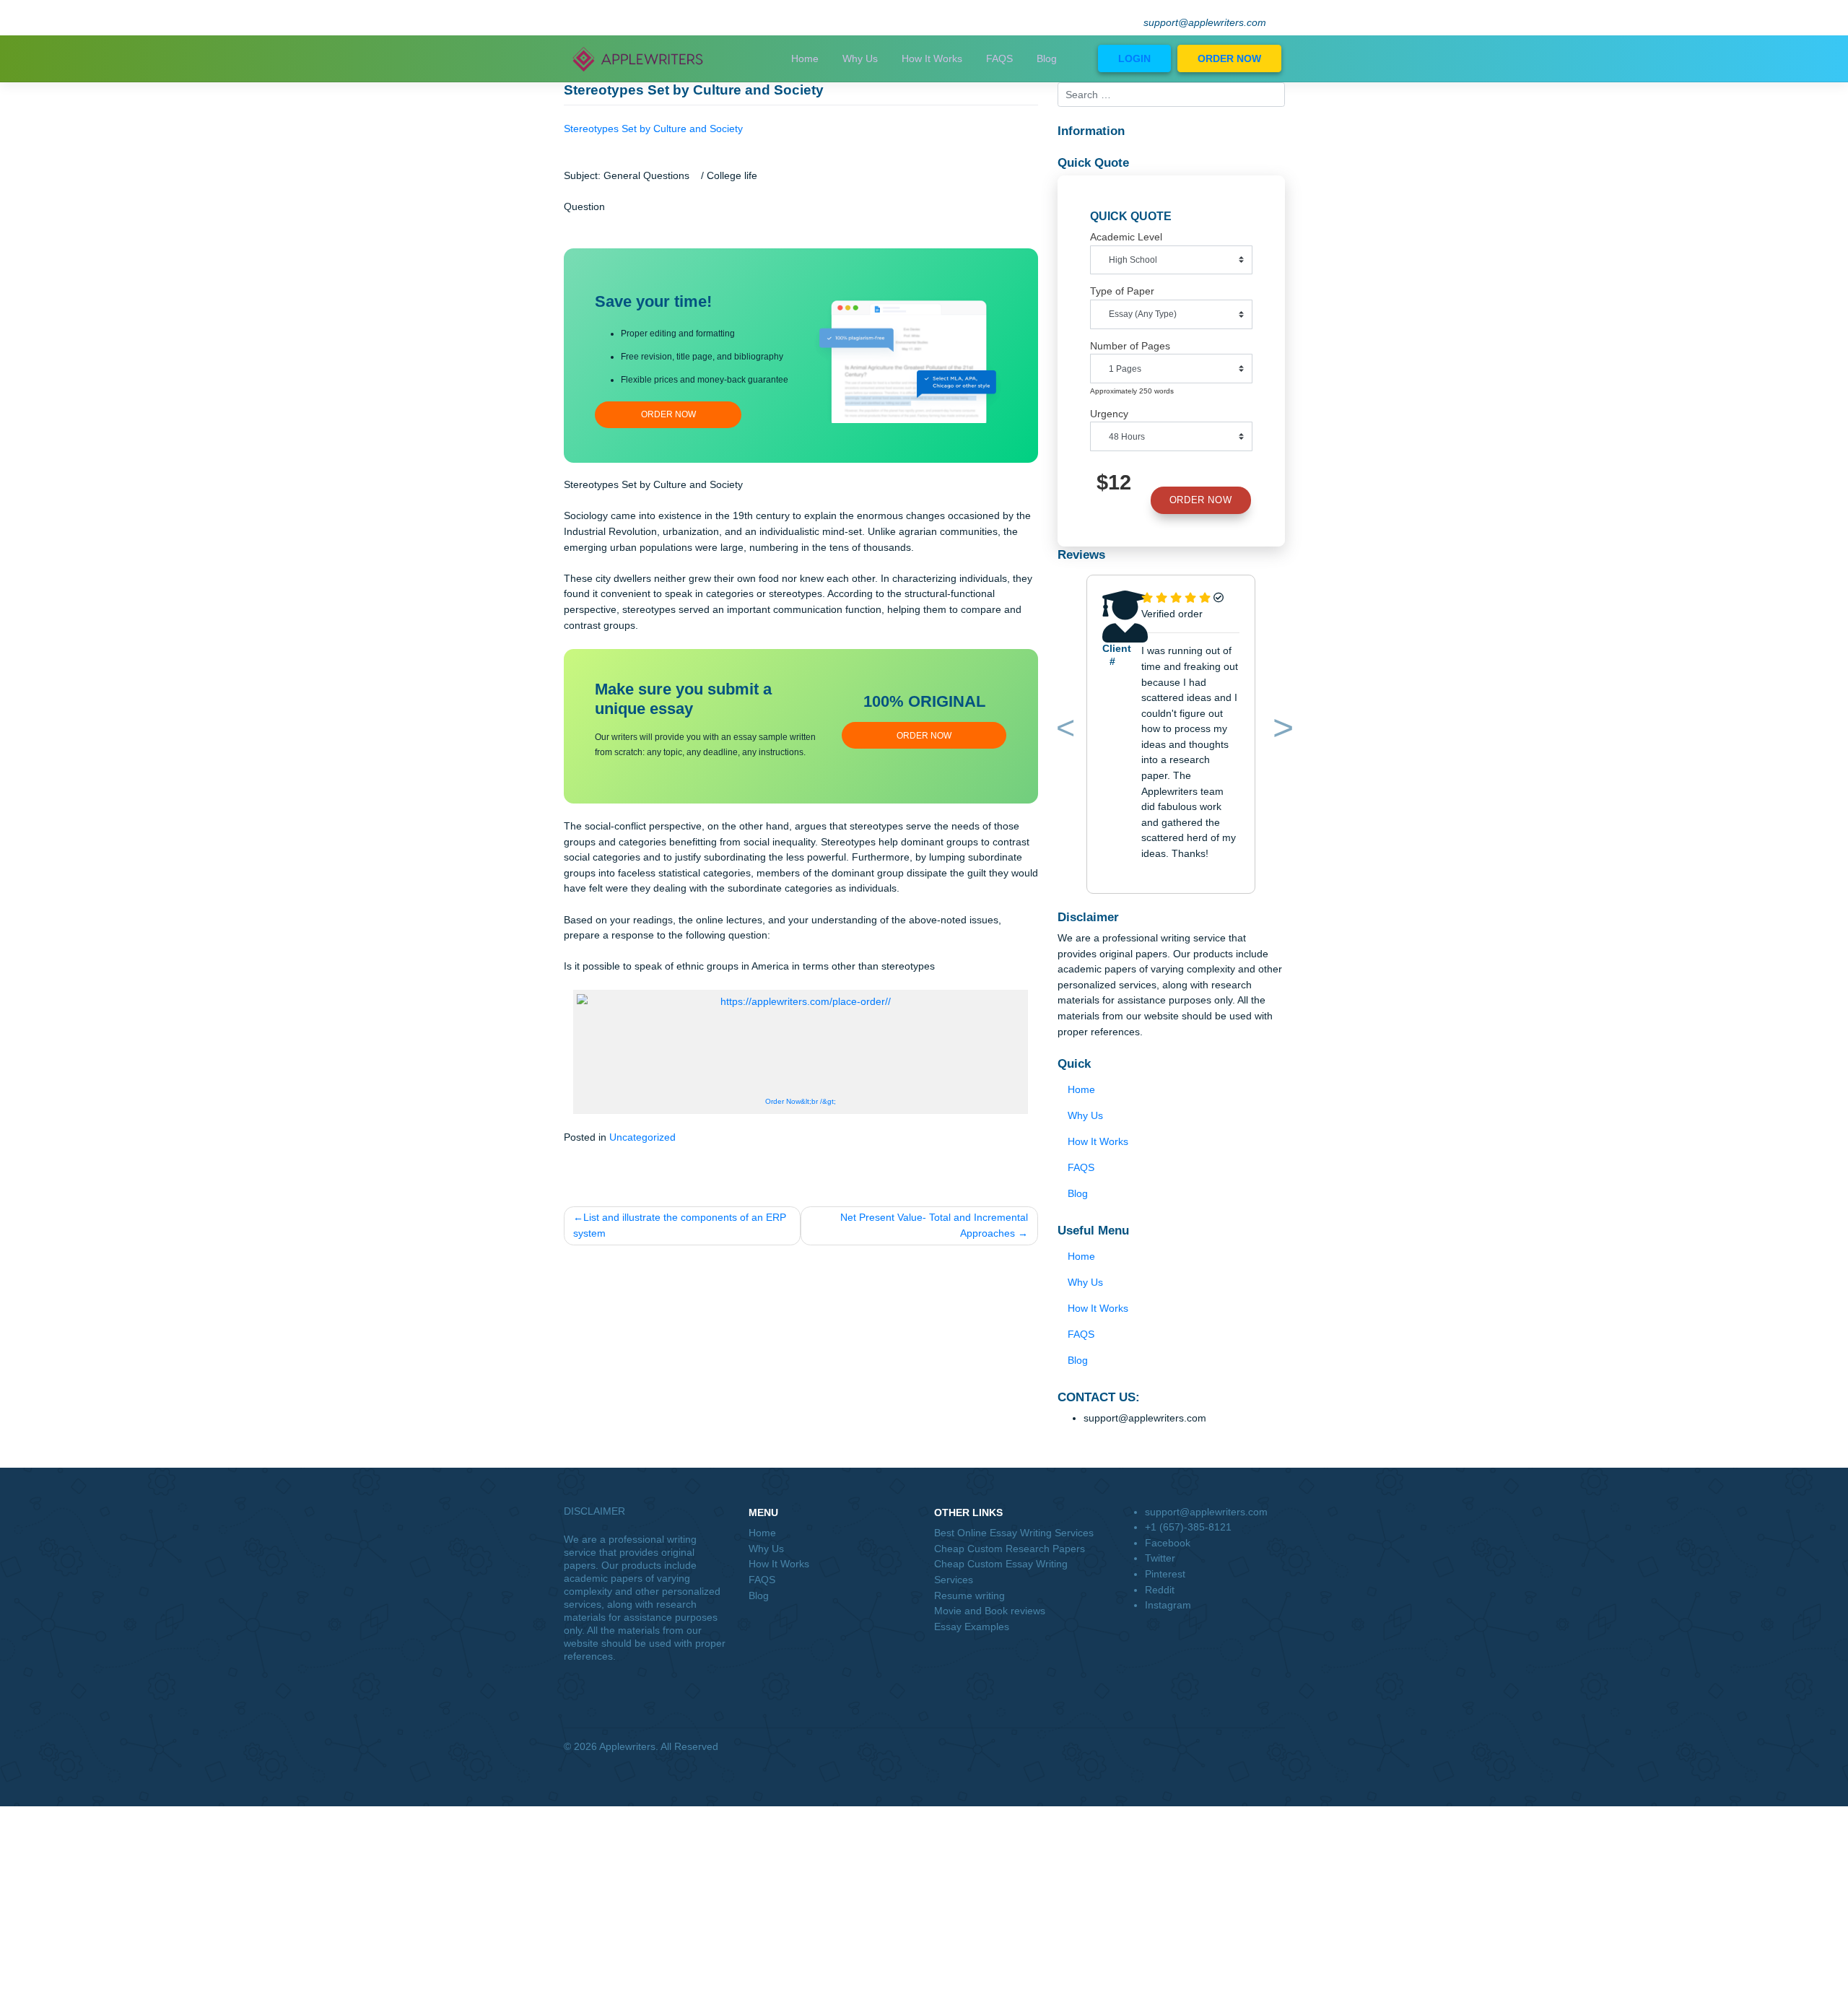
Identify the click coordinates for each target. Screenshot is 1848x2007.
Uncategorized (642, 1137)
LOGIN (1134, 58)
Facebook (1168, 1543)
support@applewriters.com (1205, 23)
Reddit (1160, 1590)
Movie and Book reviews (990, 1611)
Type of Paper (1122, 291)
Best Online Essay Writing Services (1014, 1533)
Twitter (1160, 1558)
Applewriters (627, 1746)
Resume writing (969, 1595)
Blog (1047, 58)
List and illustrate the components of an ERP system (680, 1225)
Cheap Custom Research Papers (1010, 1549)
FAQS (999, 58)
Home (805, 58)
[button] (1063, 731)
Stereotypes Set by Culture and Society (653, 129)
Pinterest (1165, 1574)
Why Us (860, 58)
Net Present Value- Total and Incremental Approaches (934, 1225)
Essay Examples (972, 1627)
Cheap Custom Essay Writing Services (1001, 1572)
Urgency (1109, 414)
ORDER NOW (1229, 58)
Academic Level (1126, 237)
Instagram (1168, 1605)
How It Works (932, 58)
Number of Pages (1130, 346)
